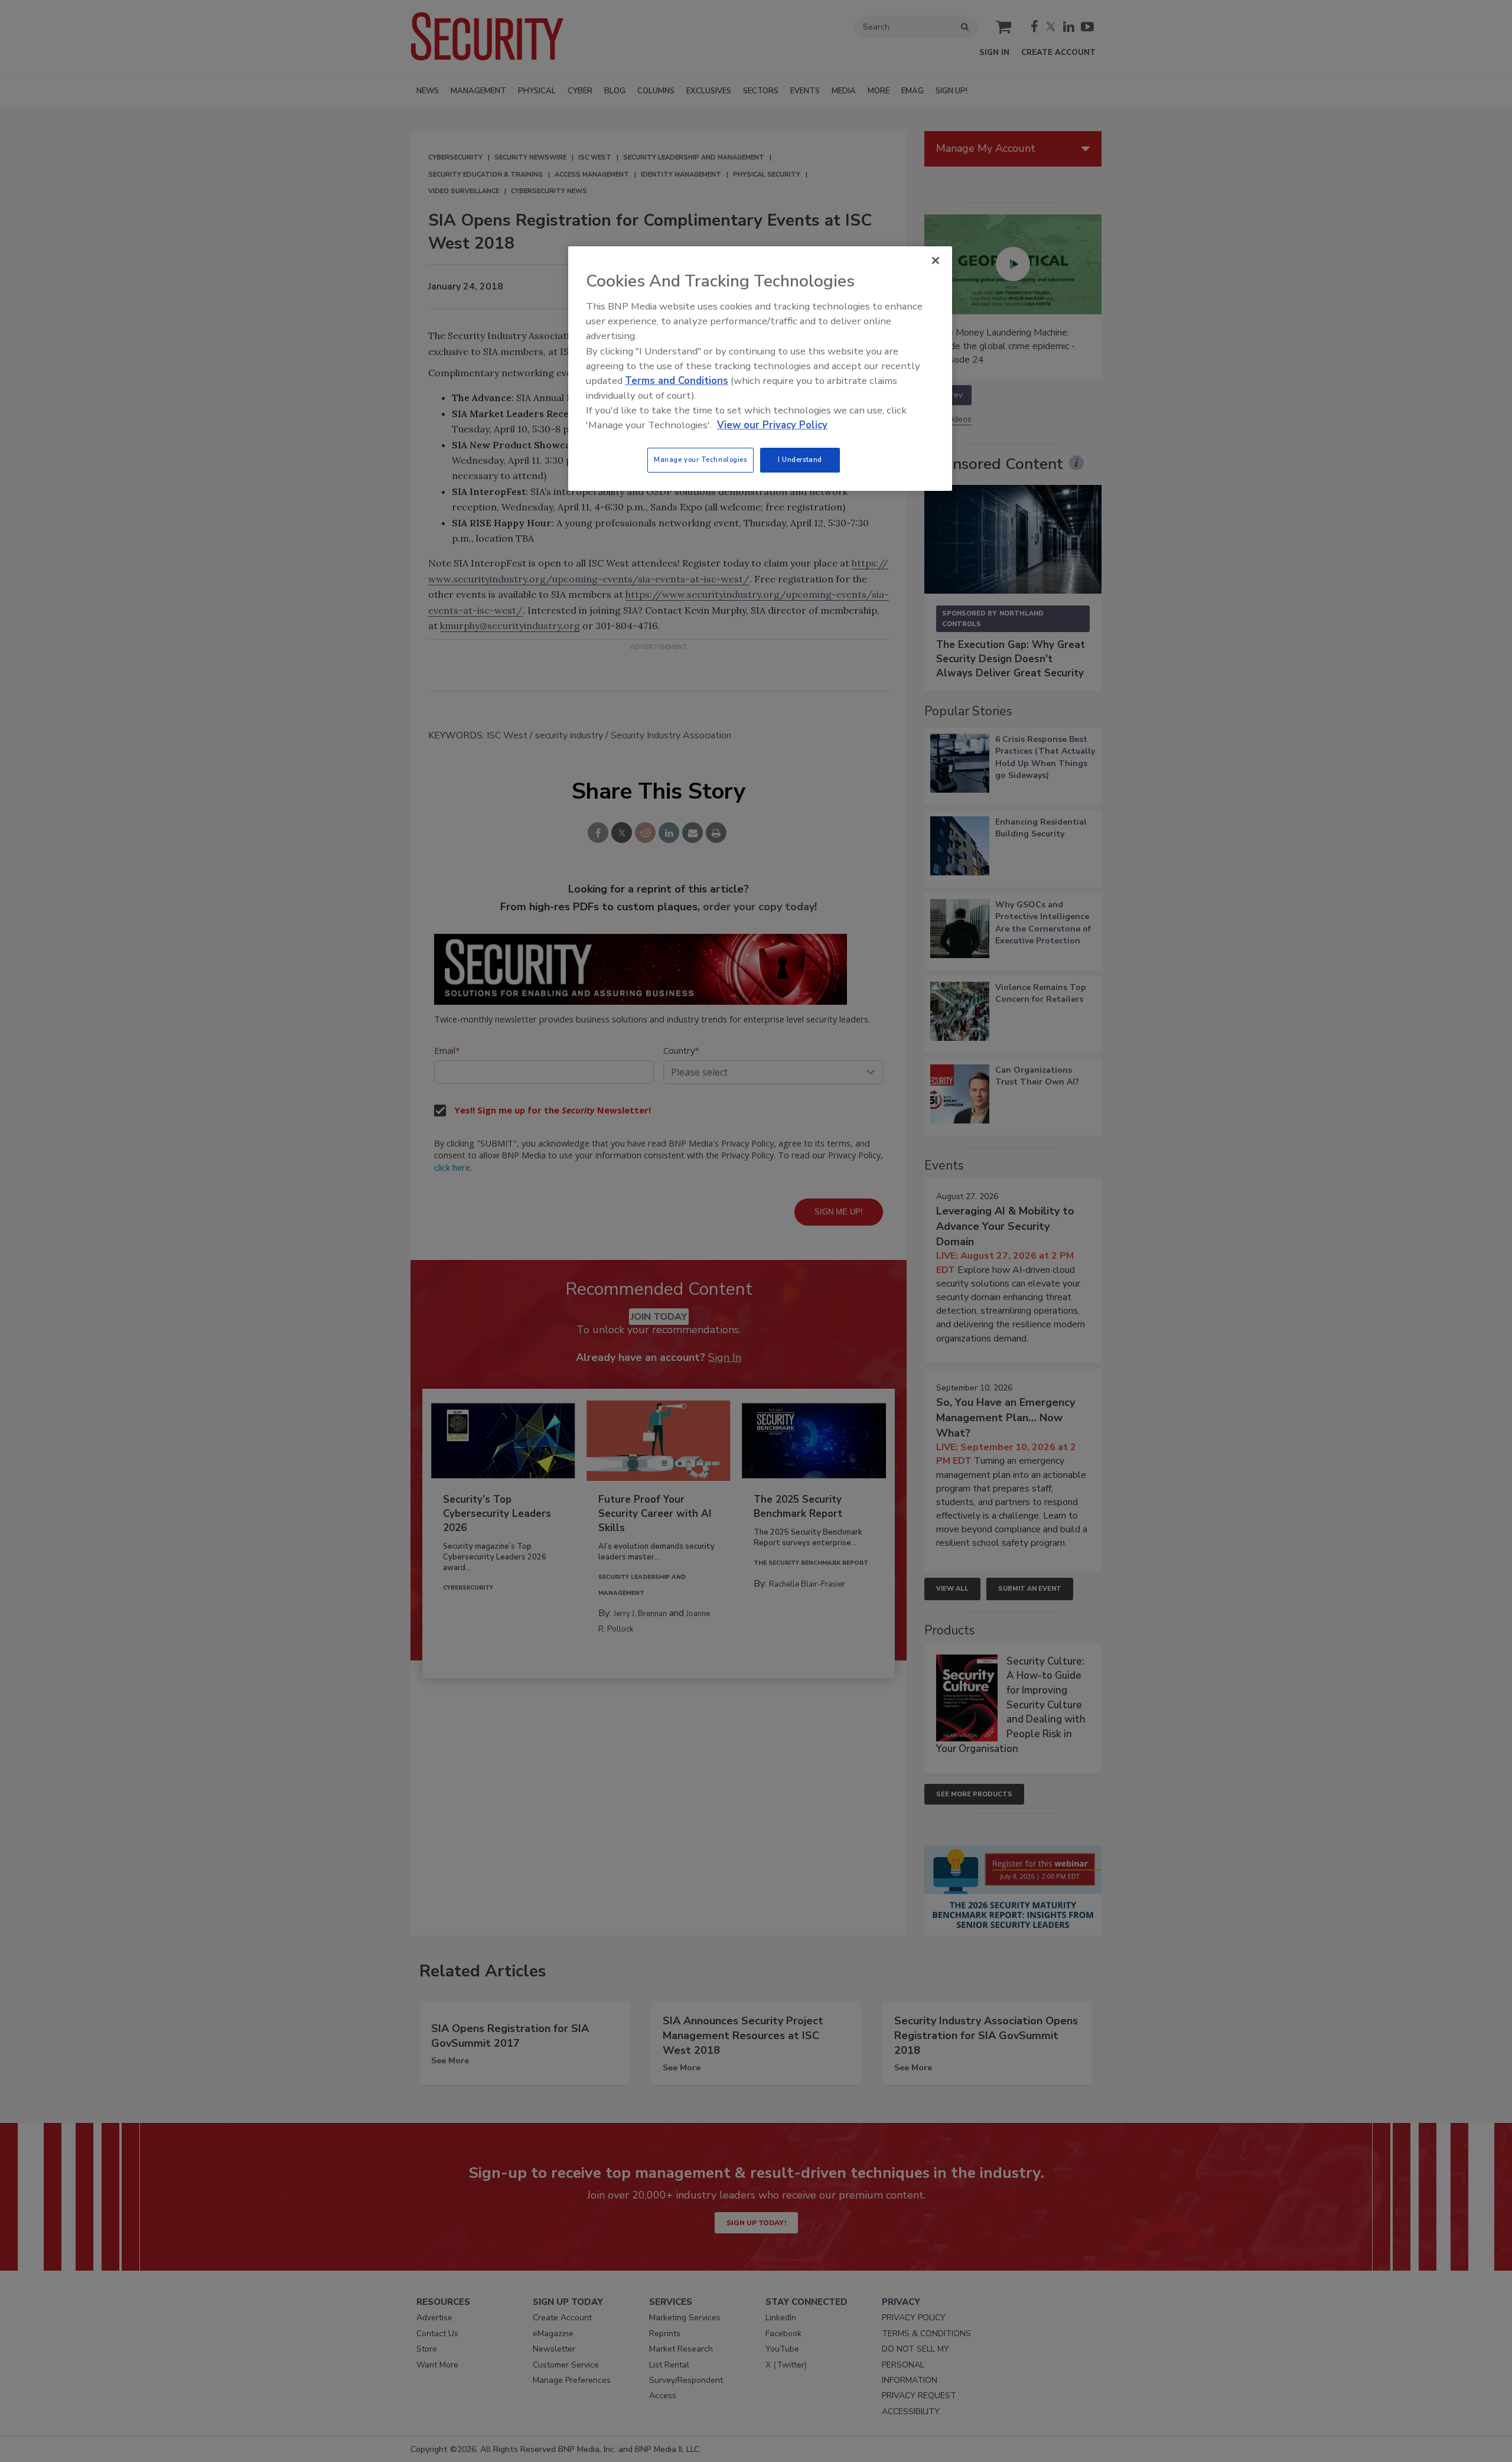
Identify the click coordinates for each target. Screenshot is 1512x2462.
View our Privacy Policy (772, 425)
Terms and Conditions (677, 381)
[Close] (936, 260)
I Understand (800, 460)
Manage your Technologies (700, 460)
